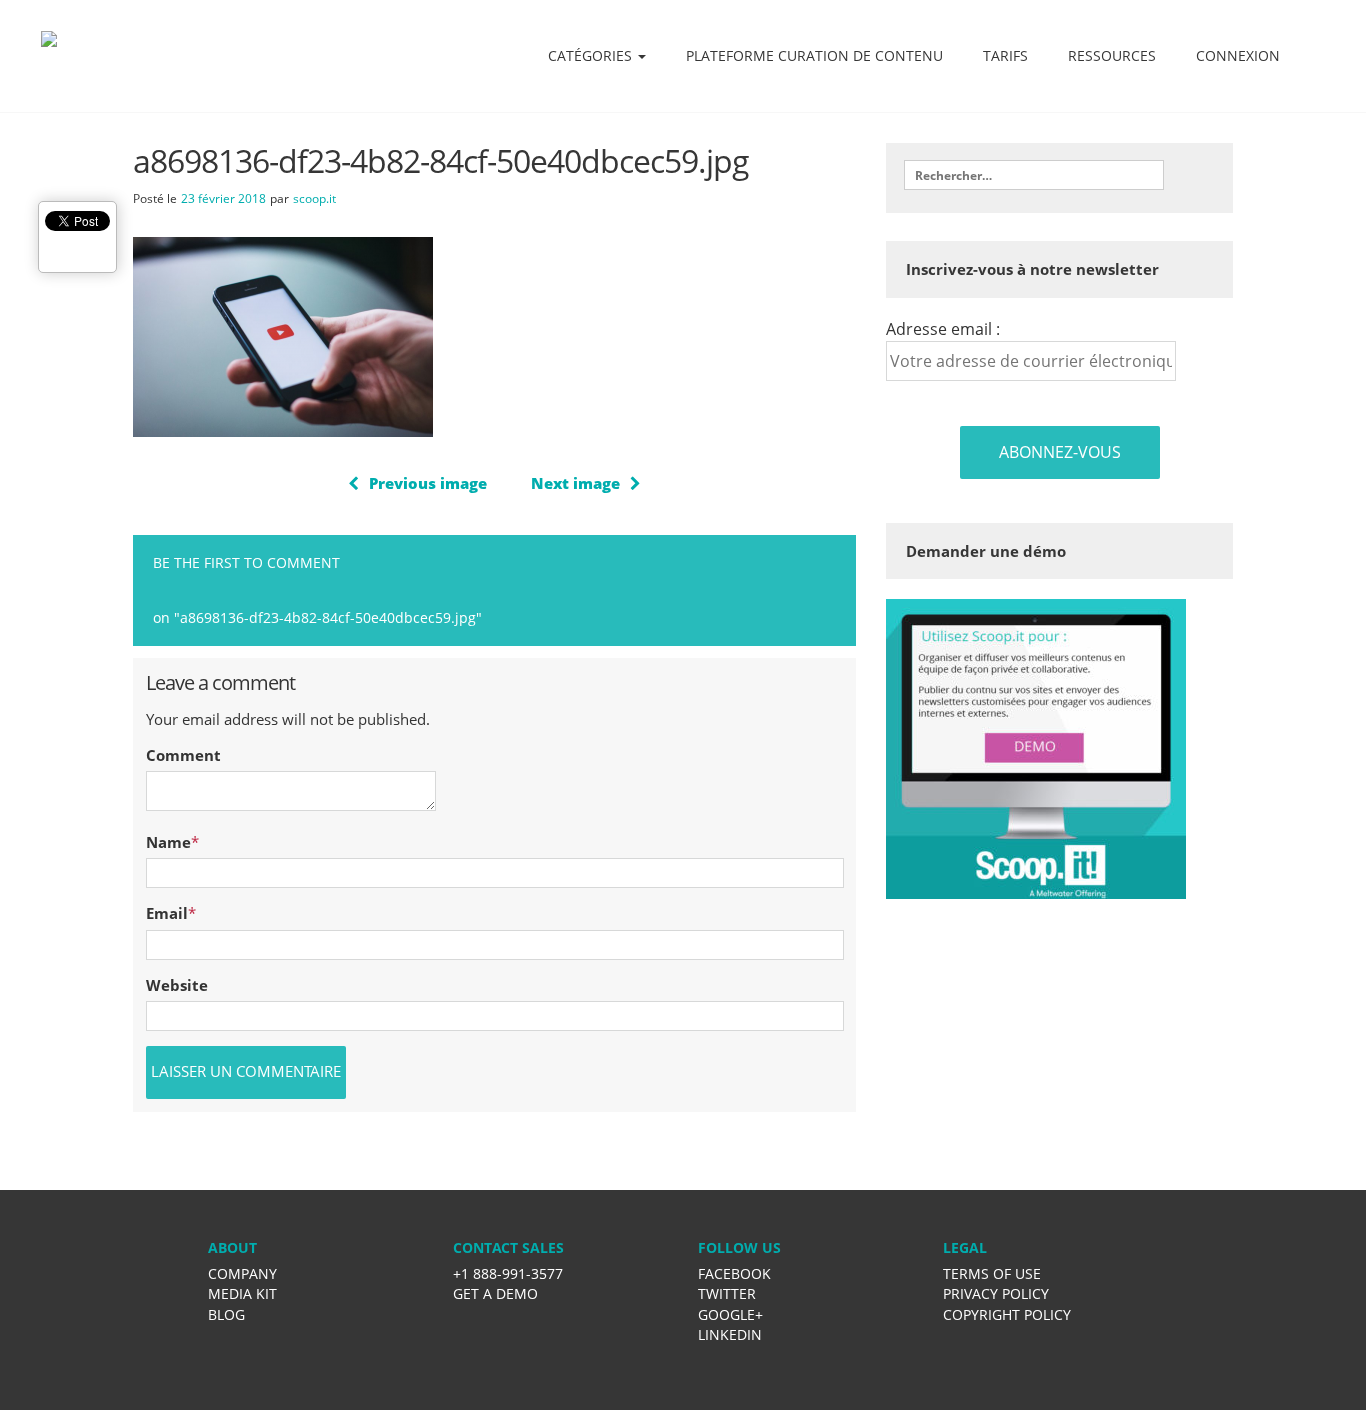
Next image (575, 483)
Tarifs (1005, 55)
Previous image (428, 483)
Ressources (1112, 55)
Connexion (1238, 55)
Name (168, 842)
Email (167, 913)
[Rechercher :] (1034, 175)
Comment (183, 755)
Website (177, 985)
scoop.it (314, 198)
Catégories (592, 55)
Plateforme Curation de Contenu (814, 55)
